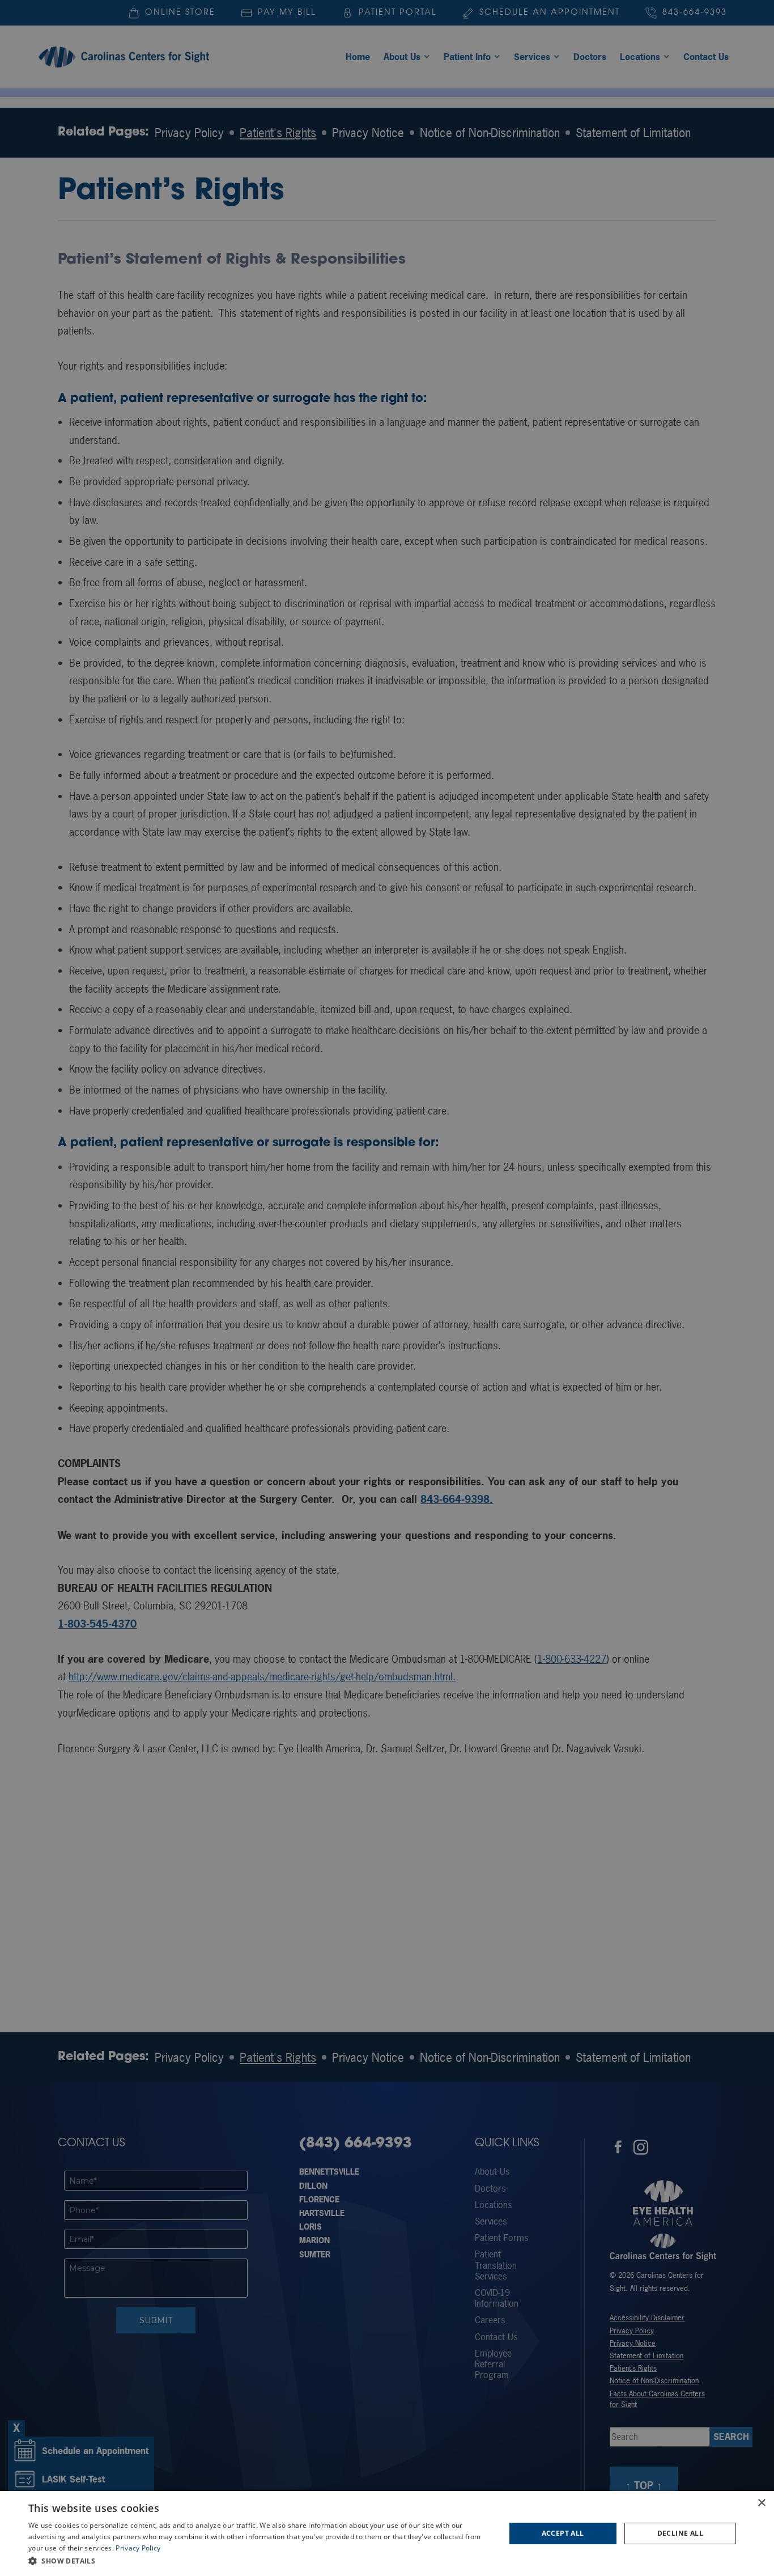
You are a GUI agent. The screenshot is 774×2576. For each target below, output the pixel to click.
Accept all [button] (563, 2533)
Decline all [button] (680, 2533)
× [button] (761, 2503)
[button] (260, 2561)
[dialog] (387, 2533)
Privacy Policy (138, 2548)
